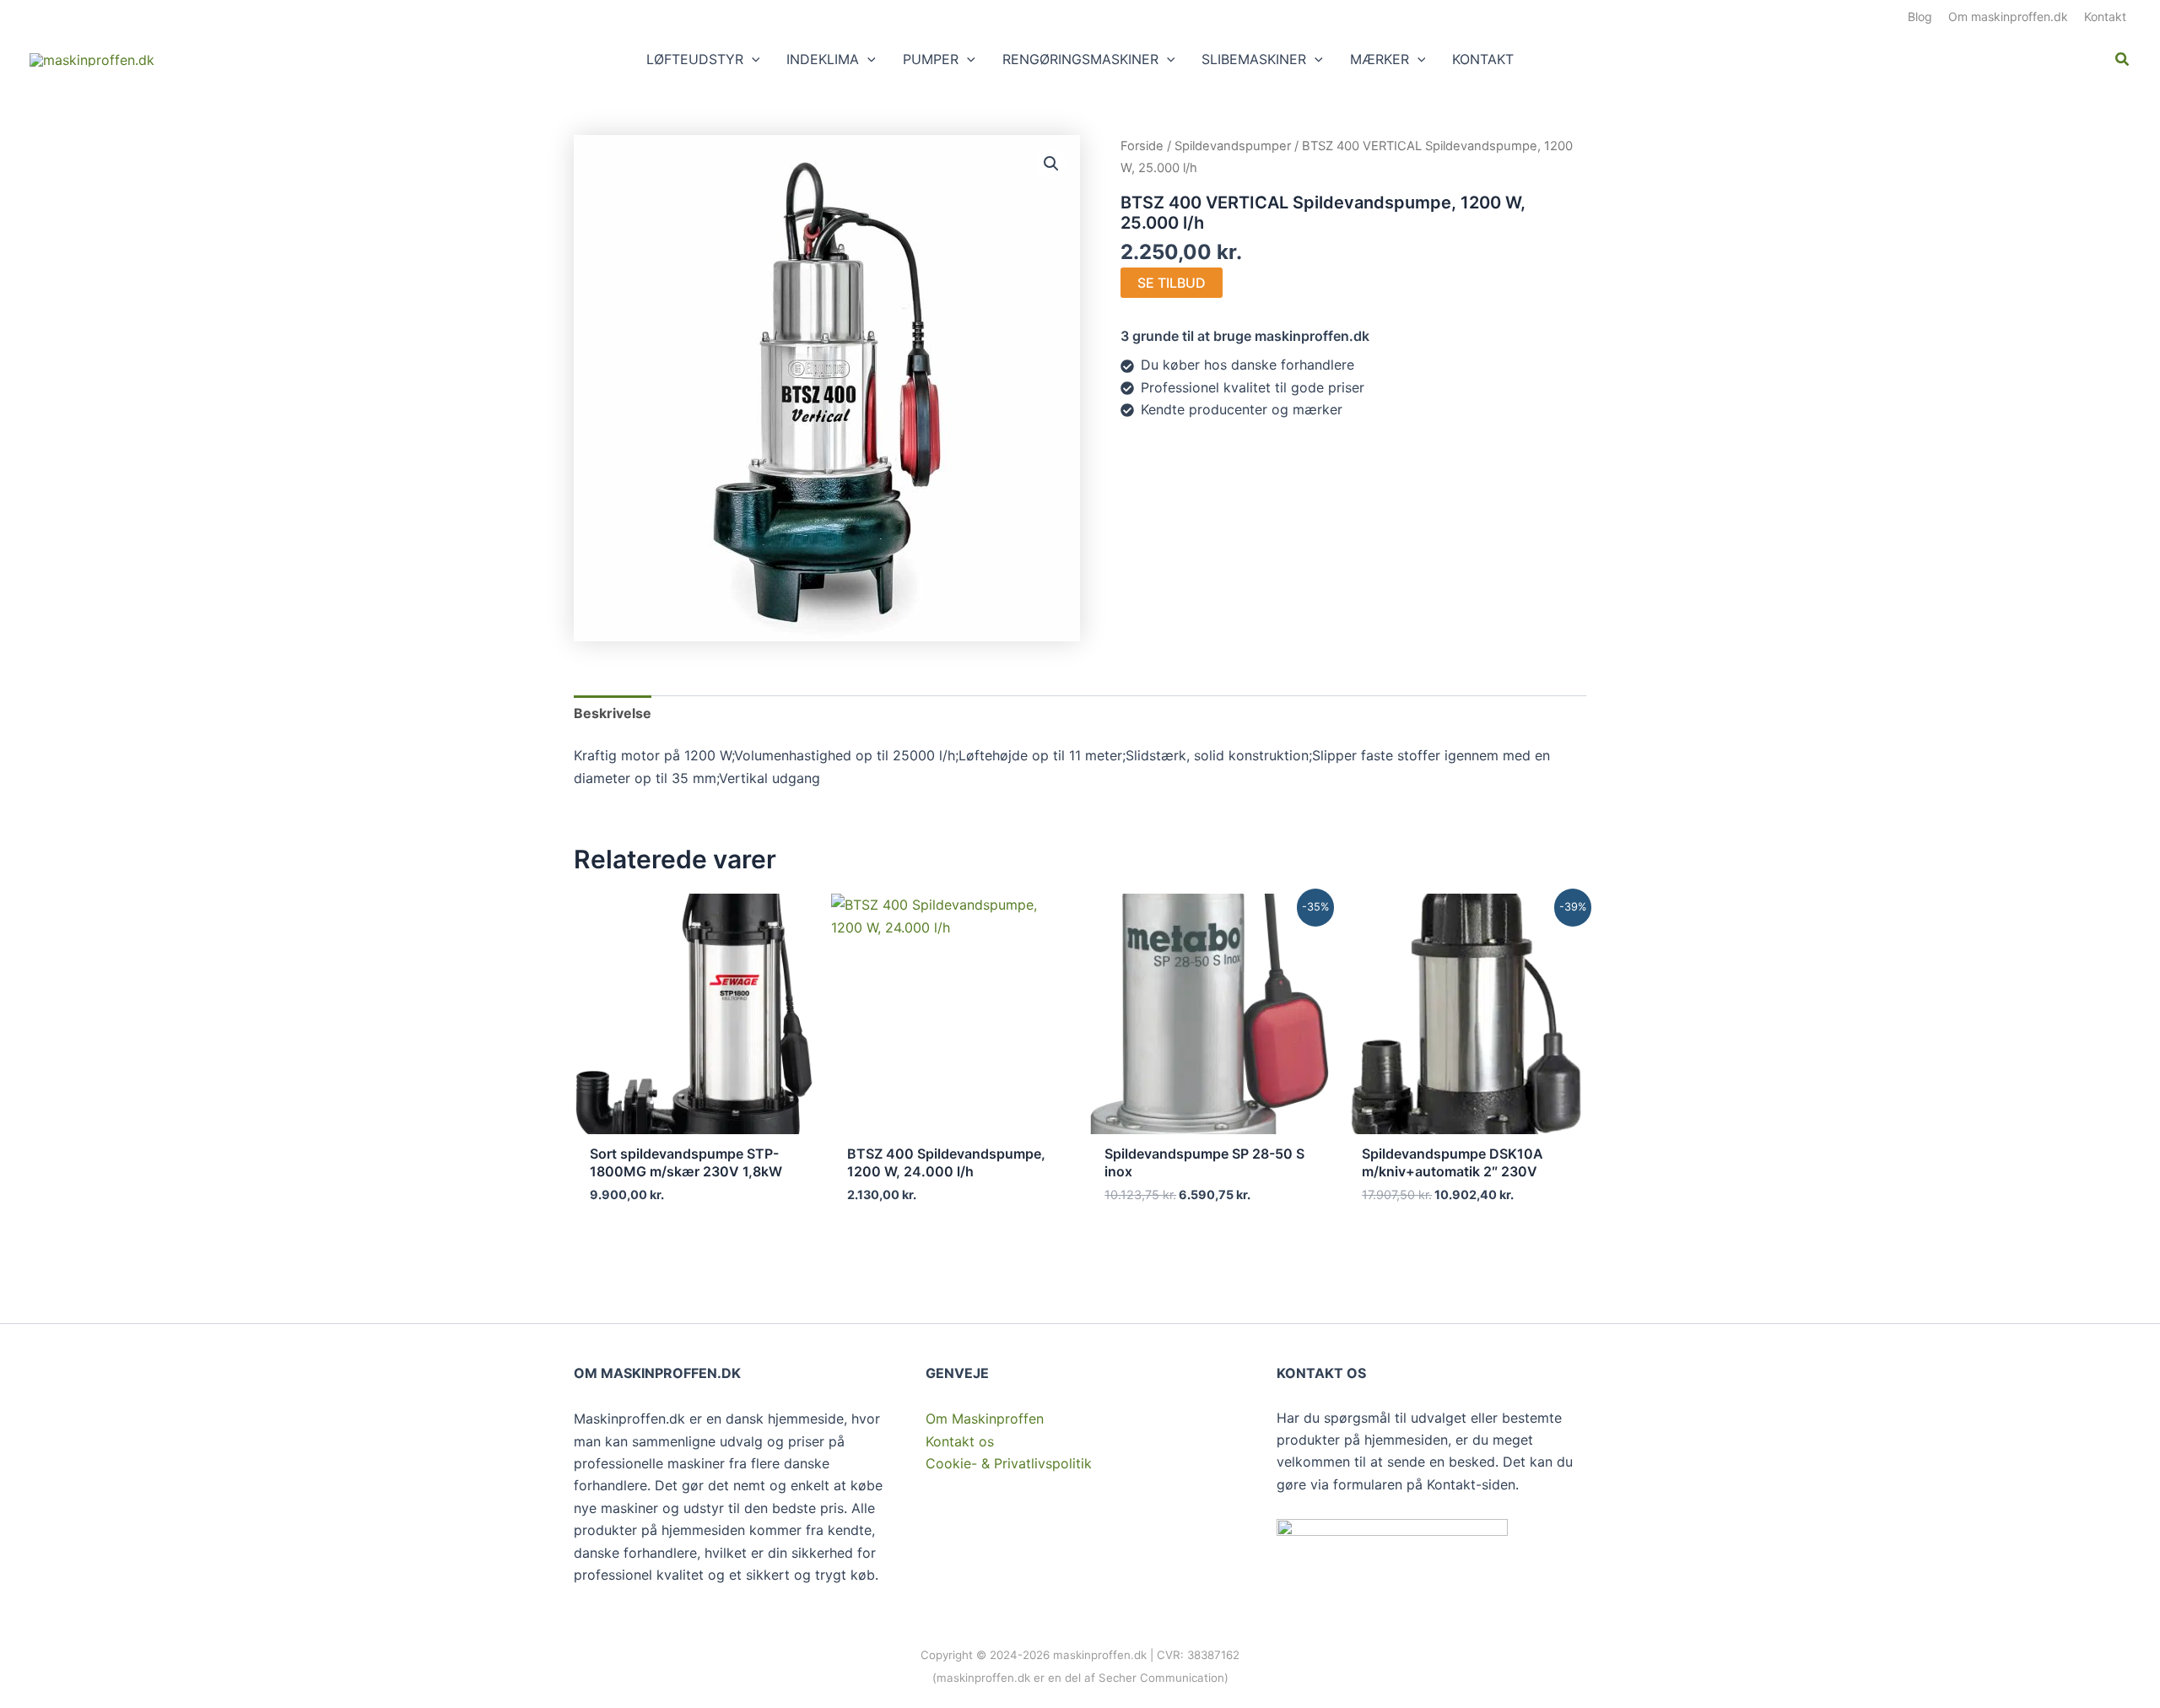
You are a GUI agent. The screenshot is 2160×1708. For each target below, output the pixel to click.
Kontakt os (960, 1441)
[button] (752, 59)
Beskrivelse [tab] (613, 713)
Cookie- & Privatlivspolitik (1009, 1463)
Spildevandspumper (1233, 146)
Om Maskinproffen (985, 1419)
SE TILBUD (1172, 283)
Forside (1142, 146)
